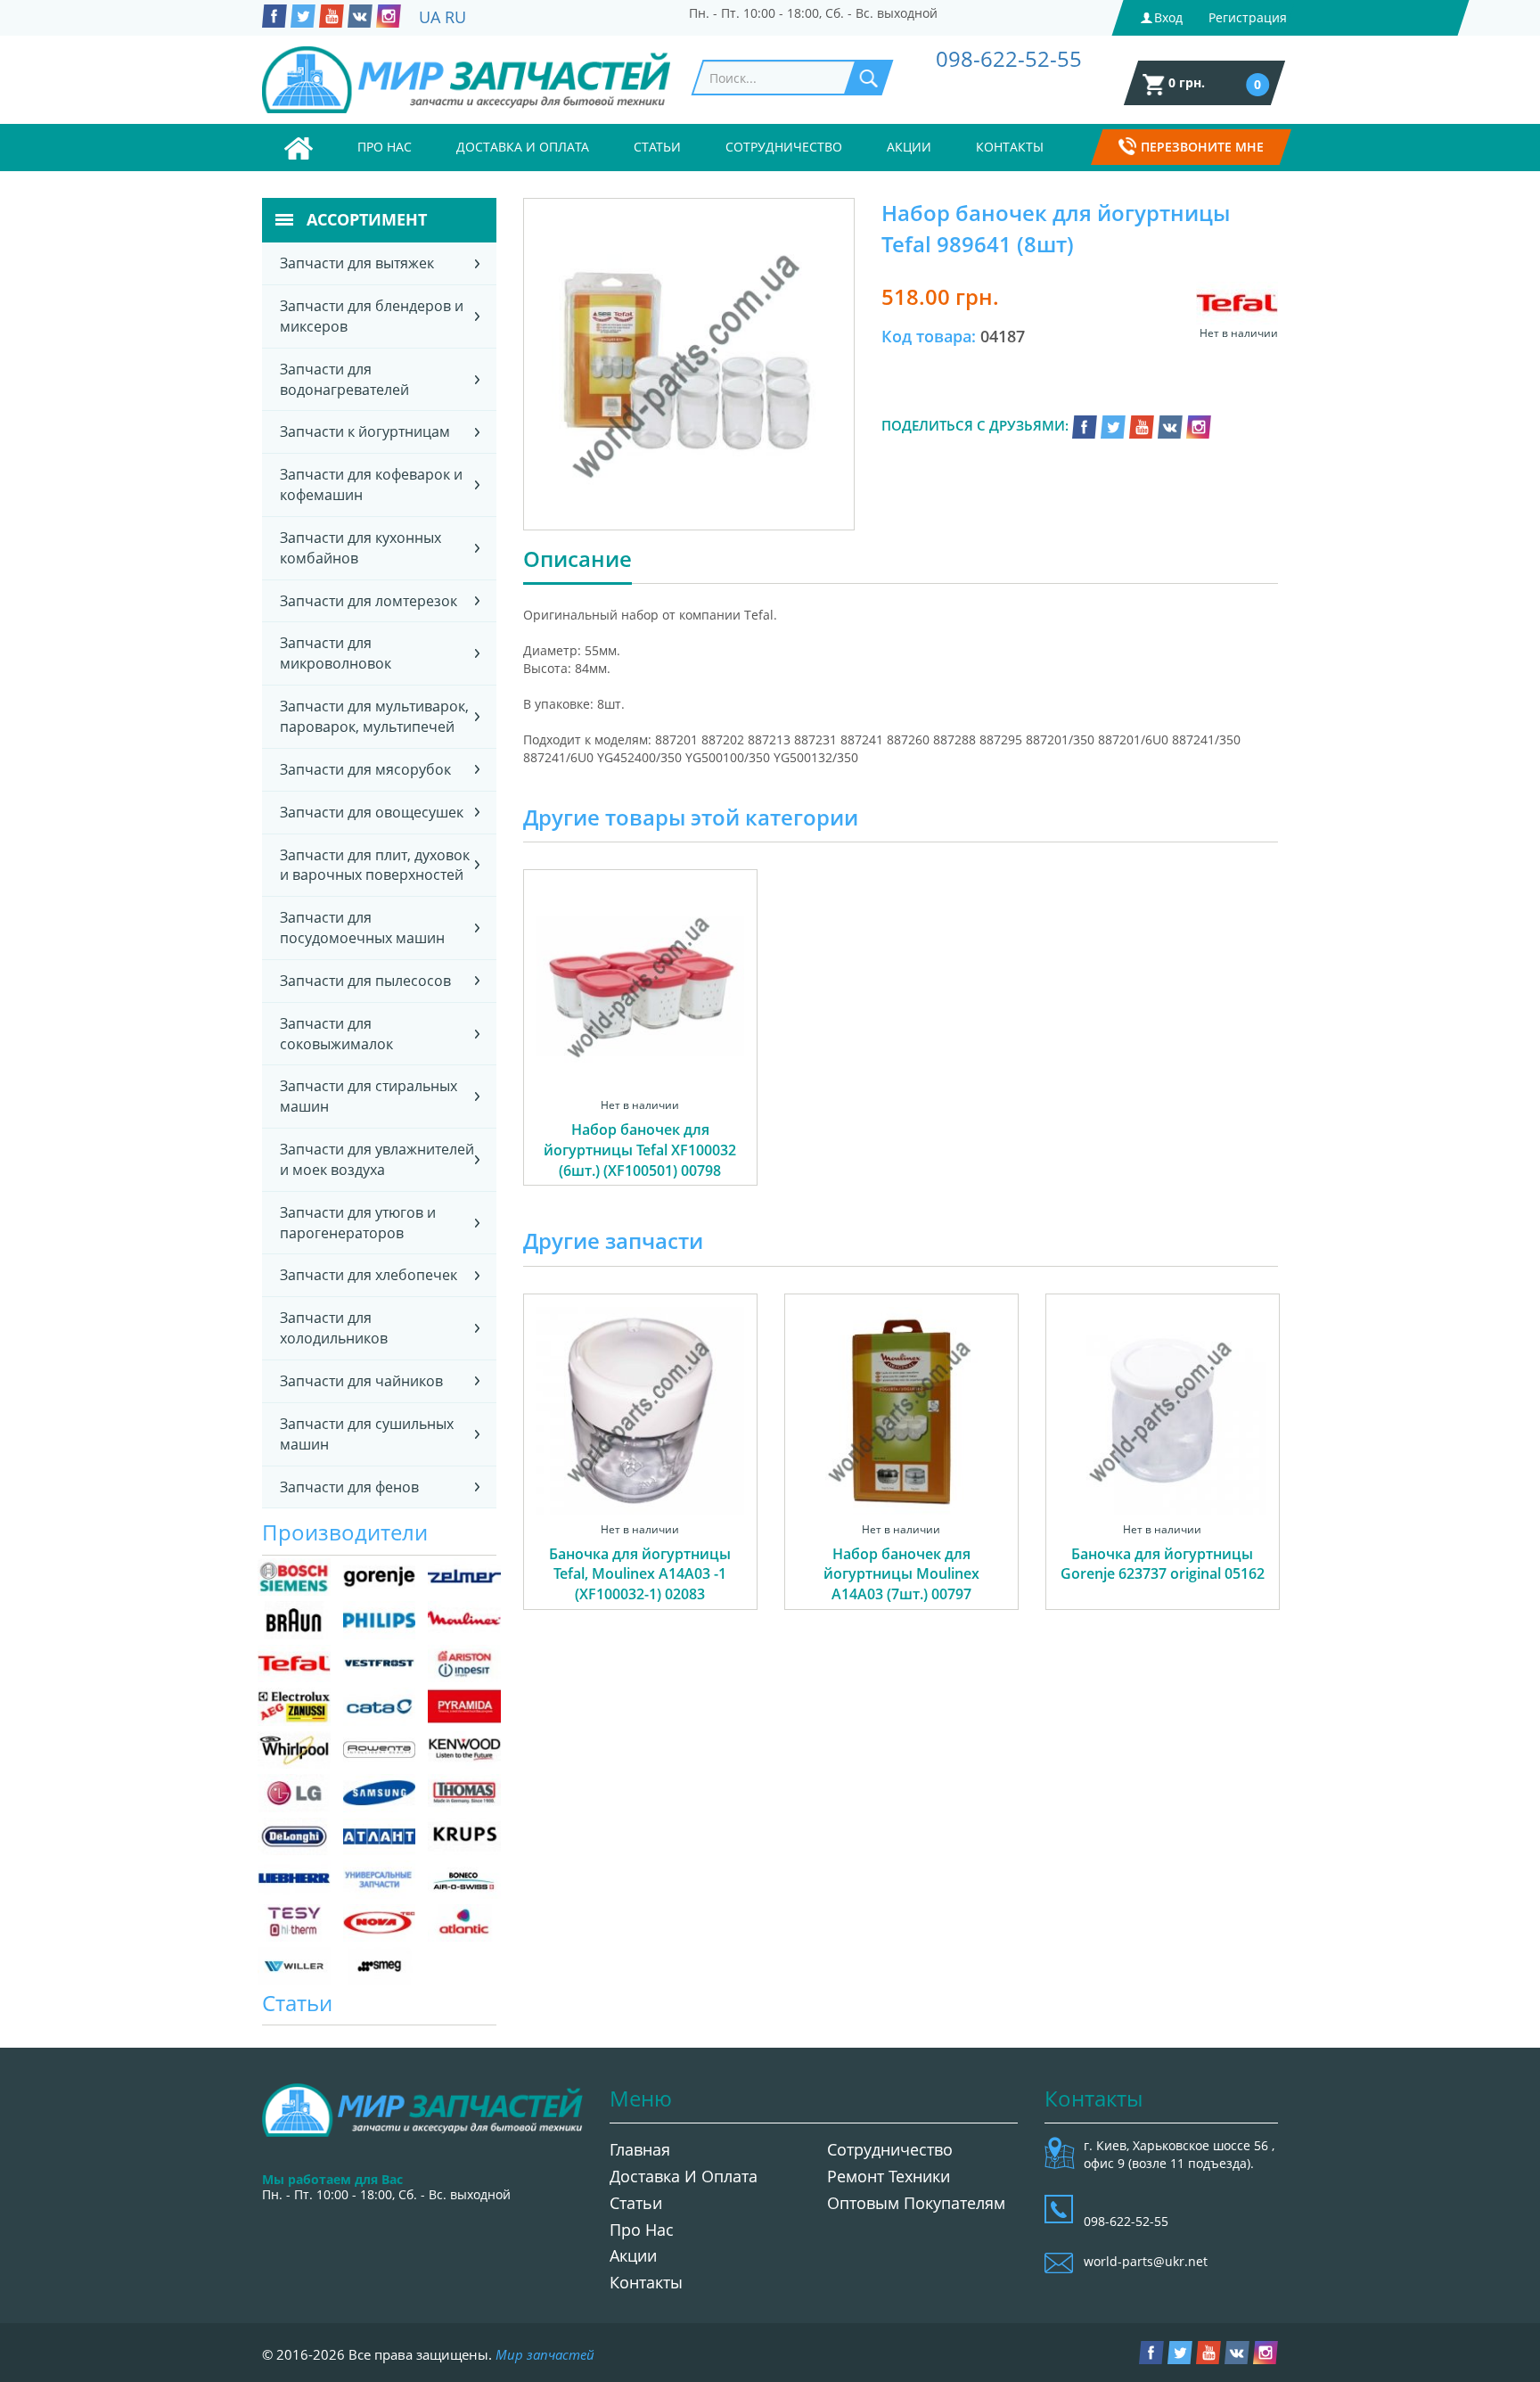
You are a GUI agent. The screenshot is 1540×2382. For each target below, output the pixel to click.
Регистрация (1248, 17)
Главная (640, 2149)
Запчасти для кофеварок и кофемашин (371, 485)
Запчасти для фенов (349, 1487)
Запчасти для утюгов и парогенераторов (358, 1223)
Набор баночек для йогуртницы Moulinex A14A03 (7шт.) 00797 (901, 1574)
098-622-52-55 (1009, 58)
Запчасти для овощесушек (372, 812)
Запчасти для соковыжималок (336, 1034)
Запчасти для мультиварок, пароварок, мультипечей (374, 716)
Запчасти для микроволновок (336, 653)
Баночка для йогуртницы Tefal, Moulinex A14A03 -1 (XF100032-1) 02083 (640, 1574)
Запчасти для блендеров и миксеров (372, 316)
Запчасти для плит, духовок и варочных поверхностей (375, 865)
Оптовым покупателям (916, 2203)
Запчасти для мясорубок (365, 769)
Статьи (657, 147)
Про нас (385, 147)
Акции (909, 147)
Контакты (1010, 147)
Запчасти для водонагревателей (344, 379)
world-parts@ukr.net (1146, 2261)
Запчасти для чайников (361, 1381)
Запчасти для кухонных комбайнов (360, 548)
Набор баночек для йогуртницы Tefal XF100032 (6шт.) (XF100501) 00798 (640, 1150)
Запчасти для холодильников (334, 1328)
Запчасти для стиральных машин (369, 1096)
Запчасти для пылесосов (365, 981)
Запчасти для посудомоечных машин (362, 928)
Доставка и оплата (523, 147)
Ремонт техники (889, 2176)
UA (430, 17)
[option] (640, 1047)
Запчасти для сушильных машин (367, 1434)
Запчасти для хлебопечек (369, 1275)
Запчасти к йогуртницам (365, 431)
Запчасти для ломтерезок (369, 601)
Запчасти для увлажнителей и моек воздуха (377, 1159)
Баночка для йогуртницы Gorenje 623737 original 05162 (1163, 1564)
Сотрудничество (784, 147)
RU (455, 17)
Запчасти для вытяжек (357, 263)
